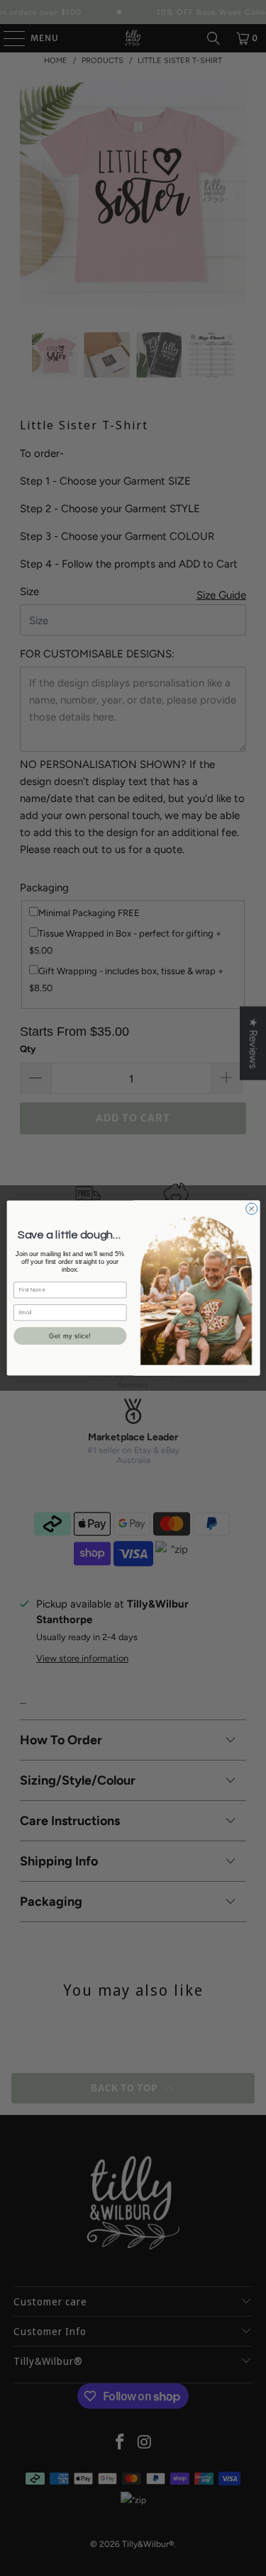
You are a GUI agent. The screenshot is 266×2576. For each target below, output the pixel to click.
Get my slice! (70, 1336)
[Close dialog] (251, 1209)
